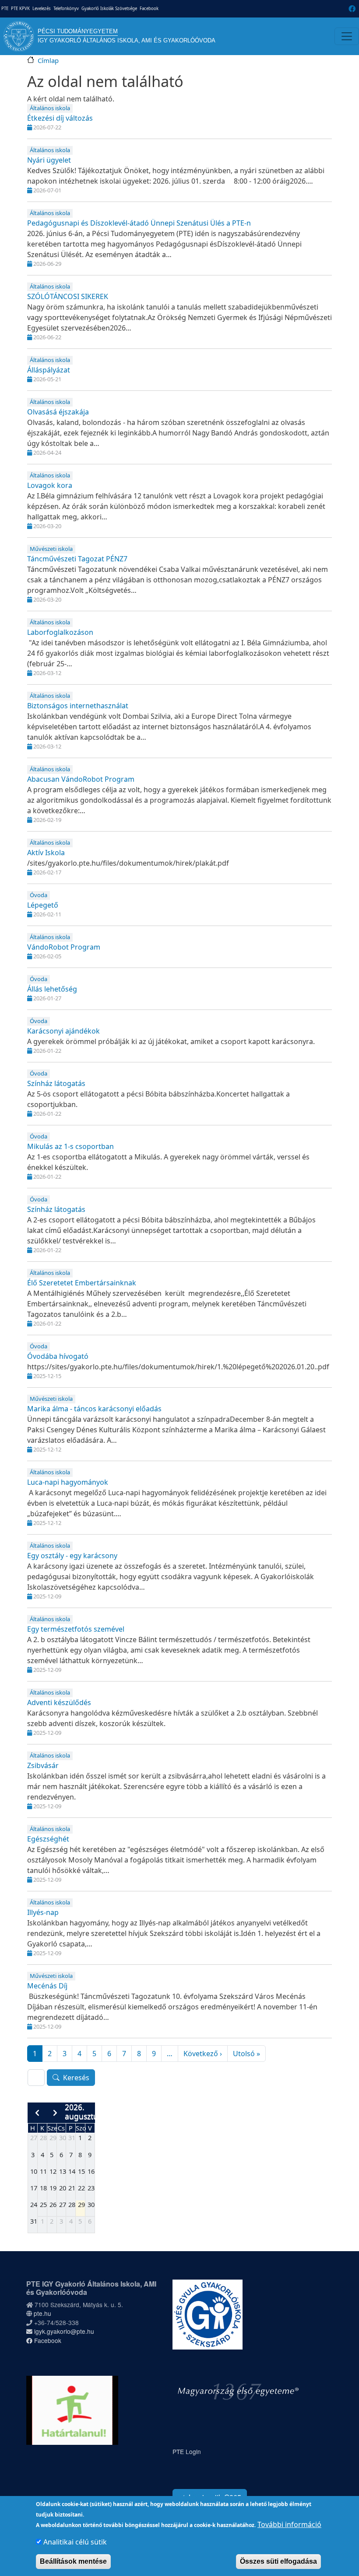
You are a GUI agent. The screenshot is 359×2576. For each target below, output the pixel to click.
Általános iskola (50, 108)
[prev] (37, 2113)
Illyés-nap (43, 1912)
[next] (55, 2113)
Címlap (48, 60)
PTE (5, 9)
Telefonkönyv (66, 9)
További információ (289, 2524)
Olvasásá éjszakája (58, 412)
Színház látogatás (56, 1083)
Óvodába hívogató (58, 1356)
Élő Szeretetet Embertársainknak (82, 1283)
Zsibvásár (43, 1765)
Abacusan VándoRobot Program (81, 779)
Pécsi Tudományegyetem (78, 31)
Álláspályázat (49, 370)
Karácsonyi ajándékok (63, 1031)
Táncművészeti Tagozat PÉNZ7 (77, 559)
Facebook (149, 9)
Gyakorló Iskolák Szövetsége (109, 9)
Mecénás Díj (47, 1986)
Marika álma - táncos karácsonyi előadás (94, 1409)
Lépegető (43, 905)
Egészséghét (48, 1839)
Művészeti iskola (51, 549)
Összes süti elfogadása (278, 2561)
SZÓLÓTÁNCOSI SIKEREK (68, 296)
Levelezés (42, 9)
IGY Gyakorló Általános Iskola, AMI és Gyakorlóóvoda (127, 40)
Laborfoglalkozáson (60, 632)
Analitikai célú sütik (75, 2542)
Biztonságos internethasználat (78, 706)
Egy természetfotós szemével (76, 1629)
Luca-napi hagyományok (68, 1482)
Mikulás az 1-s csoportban (70, 1146)
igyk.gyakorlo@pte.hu (63, 2331)
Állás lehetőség (52, 989)
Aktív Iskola (46, 853)
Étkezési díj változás (60, 118)
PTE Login (187, 2451)
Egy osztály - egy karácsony (72, 1556)
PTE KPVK (20, 9)
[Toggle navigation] (347, 36)
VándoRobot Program (64, 947)
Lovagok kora (50, 485)
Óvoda (39, 895)
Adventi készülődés (59, 1702)
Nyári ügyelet (49, 160)
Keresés (76, 2078)
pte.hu (42, 2313)
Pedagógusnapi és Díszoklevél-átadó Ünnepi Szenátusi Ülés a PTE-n (139, 223)
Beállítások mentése (73, 2561)
